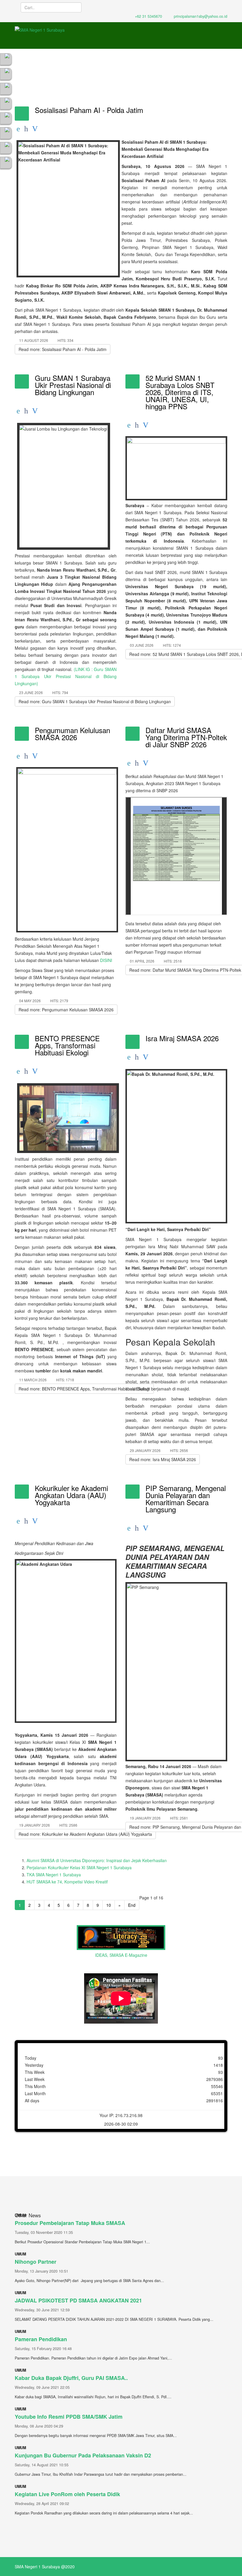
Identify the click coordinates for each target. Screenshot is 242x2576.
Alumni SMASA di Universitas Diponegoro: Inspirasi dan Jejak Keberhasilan (97, 1860)
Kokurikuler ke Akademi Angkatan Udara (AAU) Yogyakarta (71, 1495)
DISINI (106, 960)
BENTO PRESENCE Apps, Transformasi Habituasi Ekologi (67, 1045)
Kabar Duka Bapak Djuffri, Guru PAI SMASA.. (71, 2378)
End (132, 1905)
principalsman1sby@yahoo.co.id (201, 16)
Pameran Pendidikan (41, 2339)
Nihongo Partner (36, 2262)
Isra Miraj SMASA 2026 (182, 1038)
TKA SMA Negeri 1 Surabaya (54, 1875)
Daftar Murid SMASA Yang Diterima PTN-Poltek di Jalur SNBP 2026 (186, 737)
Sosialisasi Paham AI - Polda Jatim (89, 110)
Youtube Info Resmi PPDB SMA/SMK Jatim (69, 2417)
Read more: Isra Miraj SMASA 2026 (163, 1459)
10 (109, 1905)
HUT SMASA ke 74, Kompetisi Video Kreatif (67, 1882)
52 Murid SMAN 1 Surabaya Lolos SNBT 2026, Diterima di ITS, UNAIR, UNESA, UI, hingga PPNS (180, 392)
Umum (20, 2254)
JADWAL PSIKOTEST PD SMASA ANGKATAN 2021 (78, 2300)
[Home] (6, 59)
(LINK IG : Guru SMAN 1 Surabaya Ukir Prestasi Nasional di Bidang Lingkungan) (66, 676)
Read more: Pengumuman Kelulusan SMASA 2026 (66, 1010)
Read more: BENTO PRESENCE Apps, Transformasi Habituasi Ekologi (84, 1389)
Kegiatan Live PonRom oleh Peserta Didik (67, 2494)
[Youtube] (6, 74)
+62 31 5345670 (148, 16)
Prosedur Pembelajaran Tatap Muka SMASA (70, 2223)
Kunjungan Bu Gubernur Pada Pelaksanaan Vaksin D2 (83, 2455)
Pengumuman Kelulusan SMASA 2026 (72, 734)
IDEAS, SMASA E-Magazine (121, 1955)
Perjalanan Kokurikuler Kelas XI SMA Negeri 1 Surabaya (79, 1867)
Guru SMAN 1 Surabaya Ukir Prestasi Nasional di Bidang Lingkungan (73, 385)
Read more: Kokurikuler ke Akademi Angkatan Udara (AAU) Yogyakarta (85, 1834)
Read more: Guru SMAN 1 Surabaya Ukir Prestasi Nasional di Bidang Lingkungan (95, 701)
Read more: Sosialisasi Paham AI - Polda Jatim (63, 349)
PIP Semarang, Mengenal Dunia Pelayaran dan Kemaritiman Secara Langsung (186, 1499)
